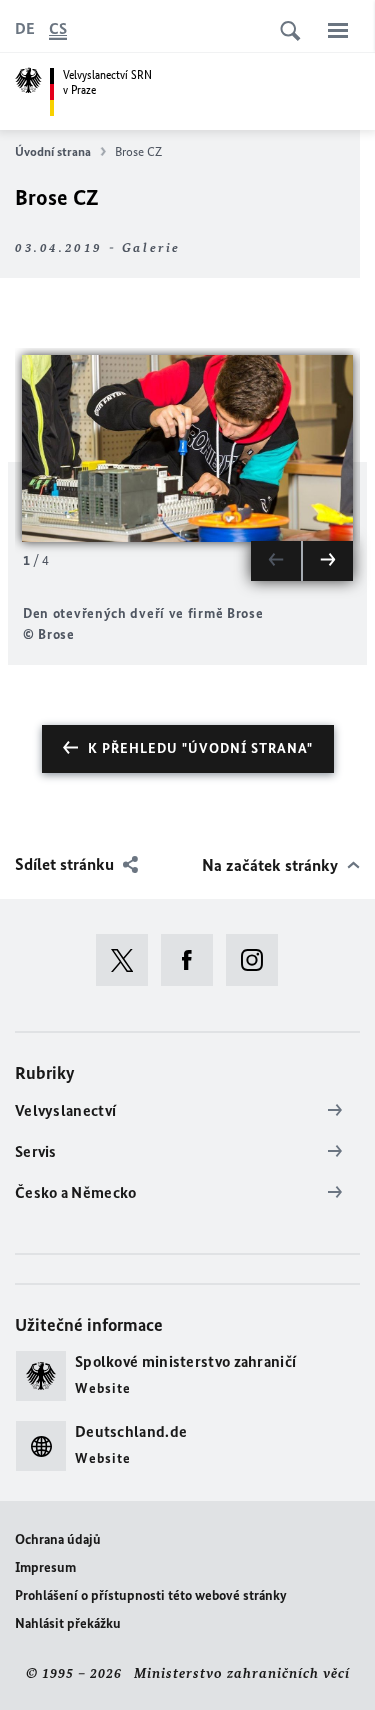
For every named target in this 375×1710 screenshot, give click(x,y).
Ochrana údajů (58, 1539)
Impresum (45, 1567)
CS (58, 28)
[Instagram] (258, 960)
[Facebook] (193, 960)
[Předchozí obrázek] (276, 561)
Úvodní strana (53, 151)
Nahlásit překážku (68, 1623)
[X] (128, 960)
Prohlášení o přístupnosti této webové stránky (151, 1595)
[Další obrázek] (328, 561)
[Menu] (338, 30)
